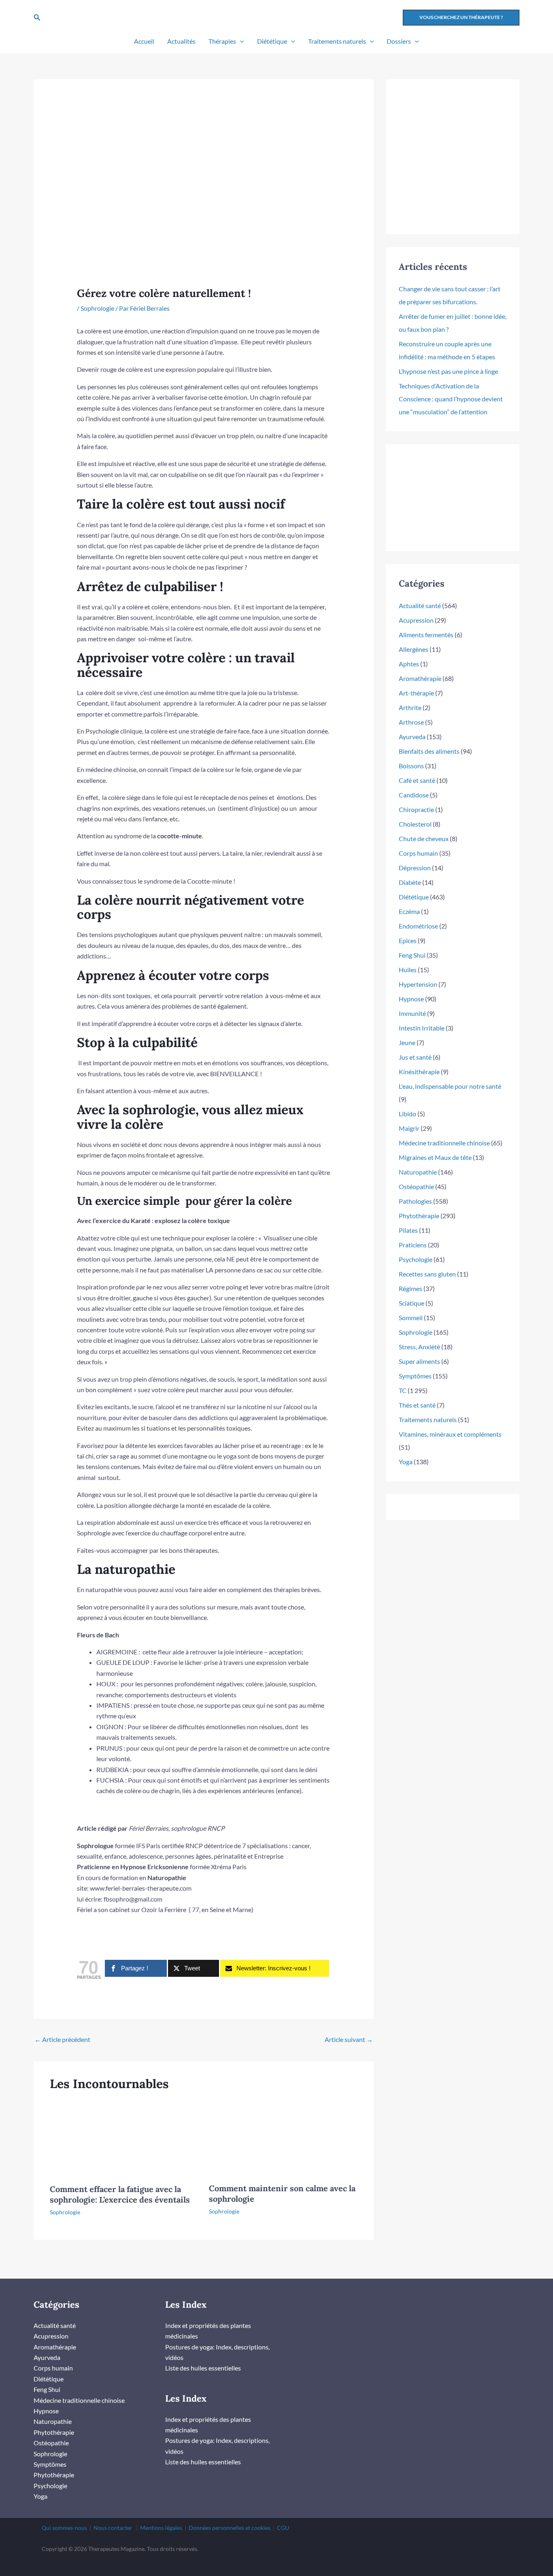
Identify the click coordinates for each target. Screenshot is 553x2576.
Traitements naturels (337, 41)
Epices (408, 940)
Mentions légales (161, 2528)
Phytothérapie (419, 1216)
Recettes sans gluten (427, 1274)
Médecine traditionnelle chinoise (444, 1143)
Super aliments (419, 1361)
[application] (240, 41)
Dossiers (399, 41)
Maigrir (409, 1128)
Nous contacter (113, 2528)
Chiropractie (416, 809)
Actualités (181, 41)
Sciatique (412, 1303)
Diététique (272, 41)
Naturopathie (418, 1172)
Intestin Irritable (422, 1028)
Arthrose (411, 722)
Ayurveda (412, 737)
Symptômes (415, 1376)
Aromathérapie (420, 678)
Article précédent (62, 2039)
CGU (283, 2528)
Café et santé (417, 780)
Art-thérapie (416, 693)
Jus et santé (415, 1057)
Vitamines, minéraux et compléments (450, 1434)
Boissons (411, 766)
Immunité (412, 1013)
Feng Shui (412, 955)
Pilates (408, 1230)
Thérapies (222, 41)
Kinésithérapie (419, 1072)
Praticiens (413, 1245)
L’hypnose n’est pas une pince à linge (448, 371)
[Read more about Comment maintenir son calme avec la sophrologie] (283, 2136)
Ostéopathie (416, 1186)
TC (403, 1390)
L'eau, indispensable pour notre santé (450, 1086)
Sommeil (411, 1318)
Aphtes (409, 664)
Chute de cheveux (424, 839)
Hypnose (411, 999)
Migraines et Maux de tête (435, 1157)
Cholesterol (415, 824)
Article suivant (349, 2039)
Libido (407, 1114)
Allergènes (414, 649)
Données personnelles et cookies (230, 2528)
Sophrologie (97, 308)
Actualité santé (420, 605)
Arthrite (410, 707)
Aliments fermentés (426, 635)
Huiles (408, 970)
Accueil (144, 41)
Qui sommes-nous (64, 2528)
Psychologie (416, 1259)
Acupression (416, 620)
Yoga (406, 1462)
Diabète (410, 882)
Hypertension (418, 984)
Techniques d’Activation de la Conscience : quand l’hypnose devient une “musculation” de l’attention (451, 399)
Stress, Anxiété (419, 1347)
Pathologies (415, 1201)
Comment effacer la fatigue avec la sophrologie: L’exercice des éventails (120, 2194)
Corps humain (418, 853)
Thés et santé (417, 1405)
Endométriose (418, 926)
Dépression (415, 868)
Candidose (414, 795)
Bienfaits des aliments (429, 751)
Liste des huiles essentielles (203, 2368)
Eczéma (409, 911)
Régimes (410, 1288)
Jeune (407, 1042)
